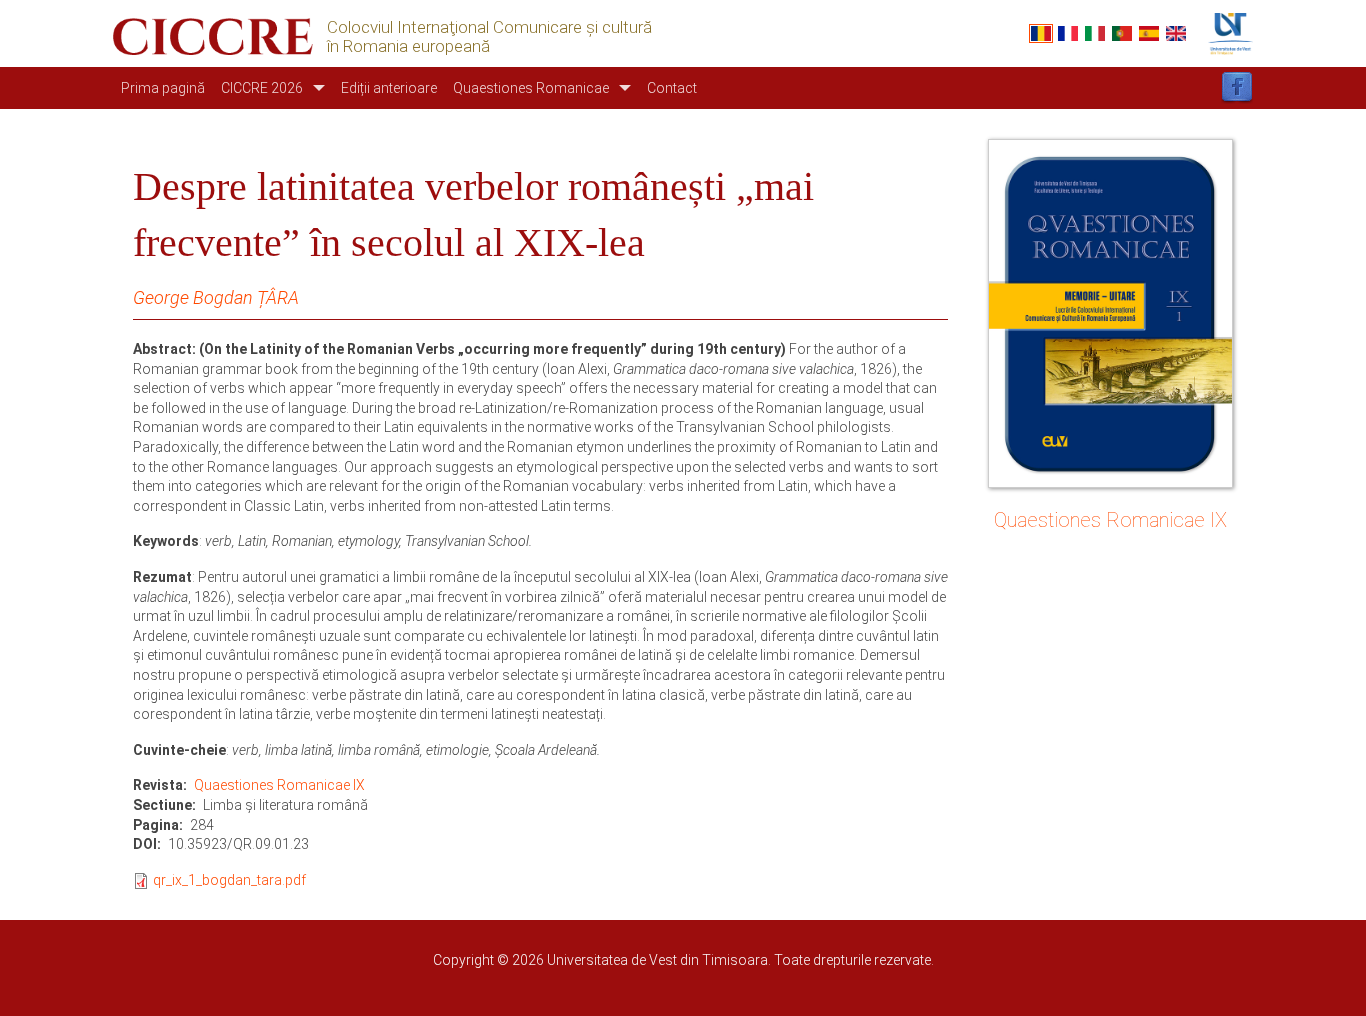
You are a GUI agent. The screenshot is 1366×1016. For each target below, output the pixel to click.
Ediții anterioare (389, 88)
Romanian (1041, 33)
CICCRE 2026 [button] (262, 88)
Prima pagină (163, 88)
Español (1149, 33)
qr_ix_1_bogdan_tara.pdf (229, 880)
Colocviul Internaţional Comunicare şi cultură (489, 27)
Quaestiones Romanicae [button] (531, 88)
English (1176, 33)
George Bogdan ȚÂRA (216, 297)
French (1068, 33)
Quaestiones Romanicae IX (279, 785)
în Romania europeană (408, 46)
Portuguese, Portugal (1122, 33)
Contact (672, 88)
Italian (1095, 33)
